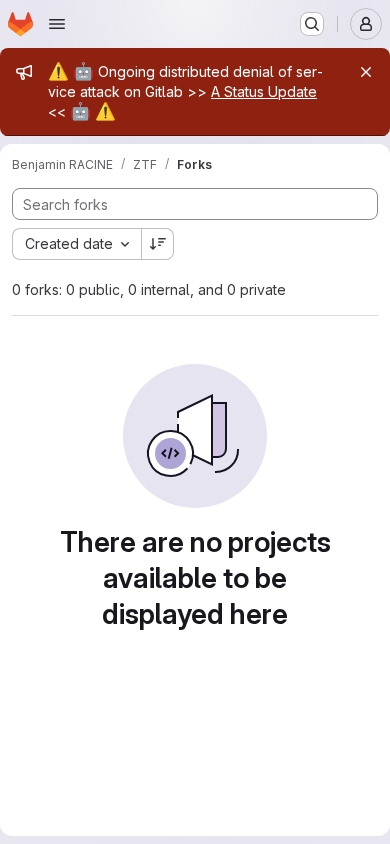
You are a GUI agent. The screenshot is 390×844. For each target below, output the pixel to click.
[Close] (366, 72)
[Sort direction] (158, 244)
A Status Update (264, 91)
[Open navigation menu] (57, 24)
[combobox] (76, 244)
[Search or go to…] (312, 24)
